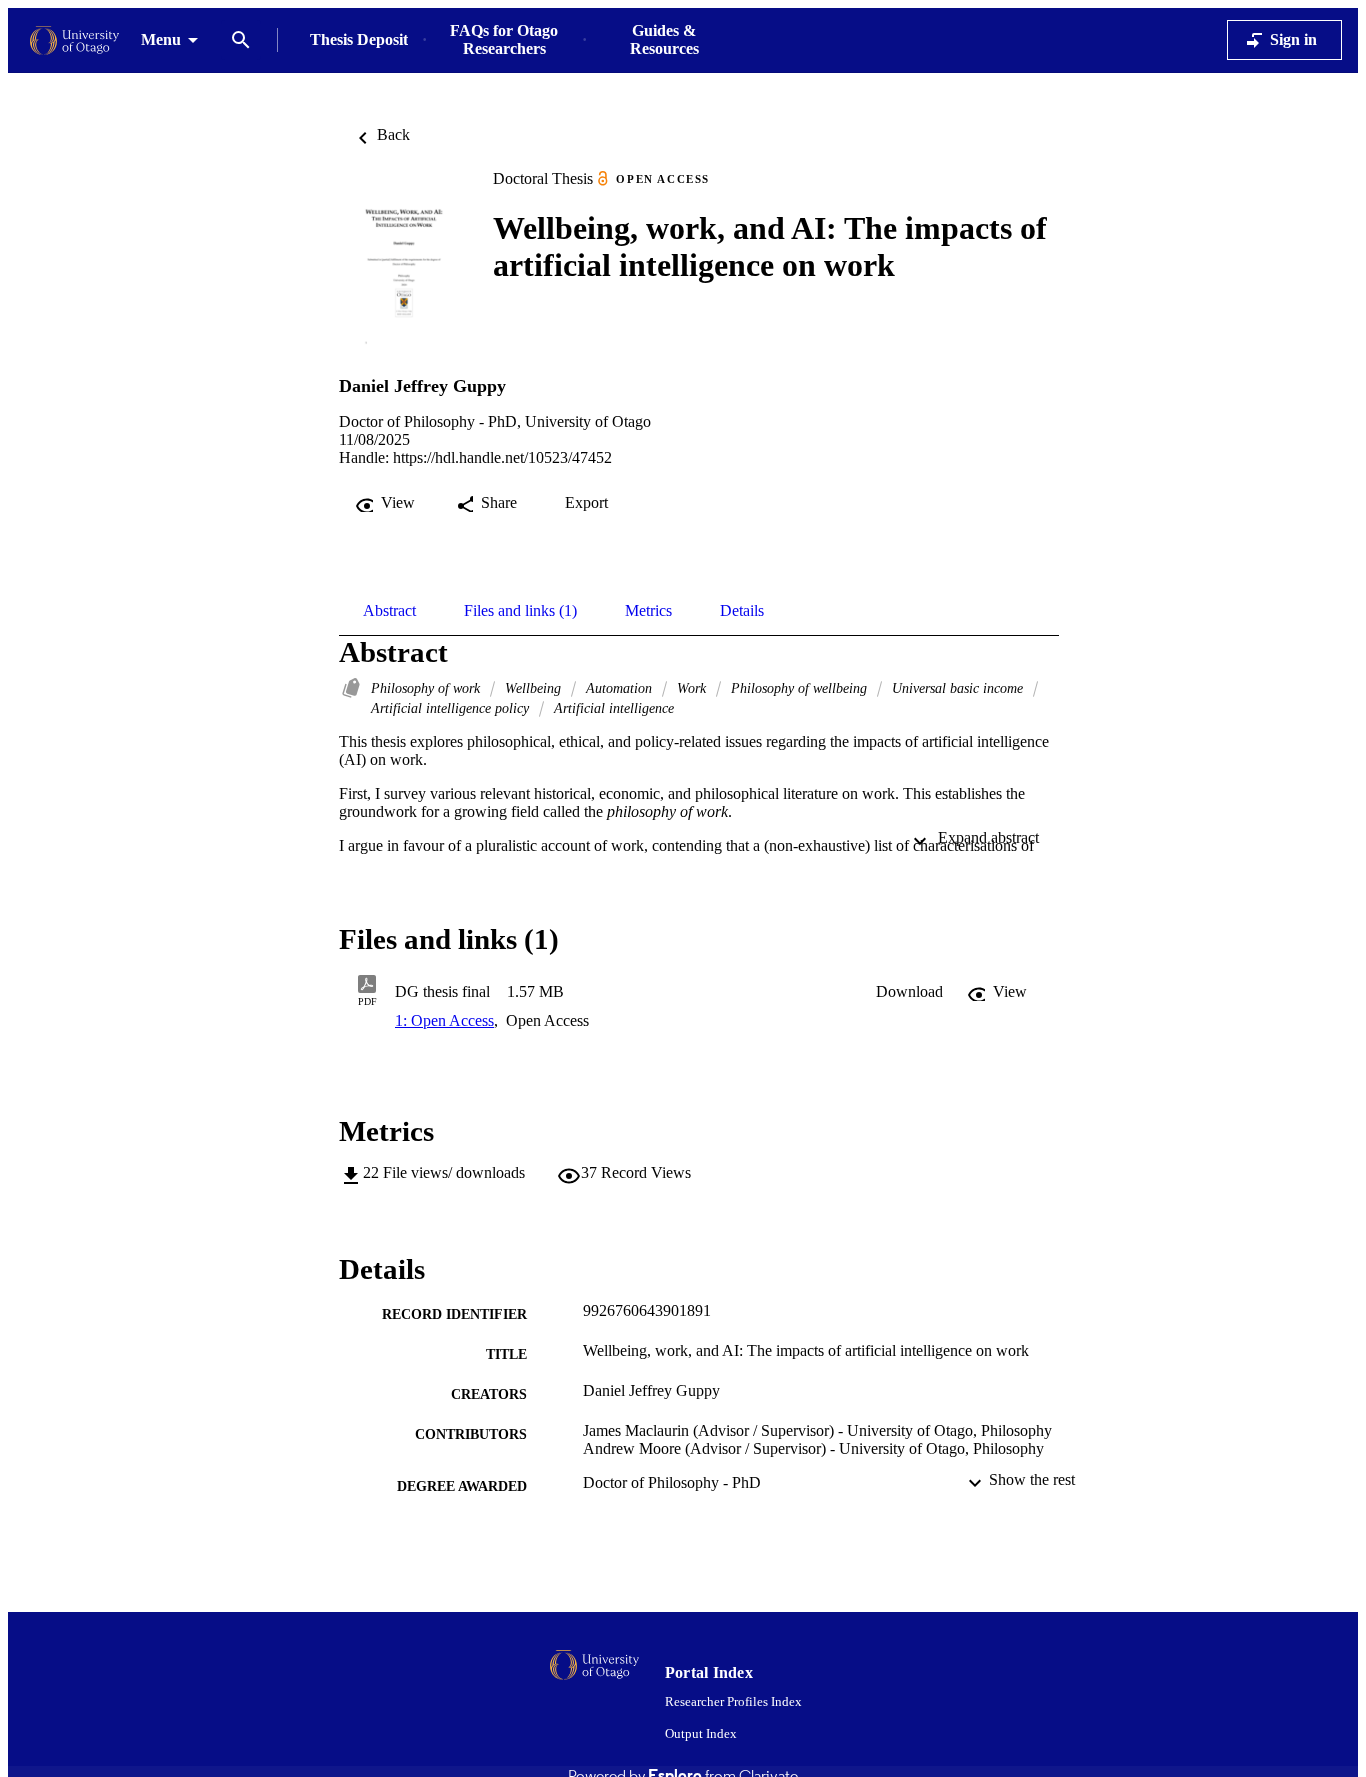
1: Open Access (444, 1020)
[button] (909, 992)
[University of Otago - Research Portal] (74, 40)
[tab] (389, 611)
